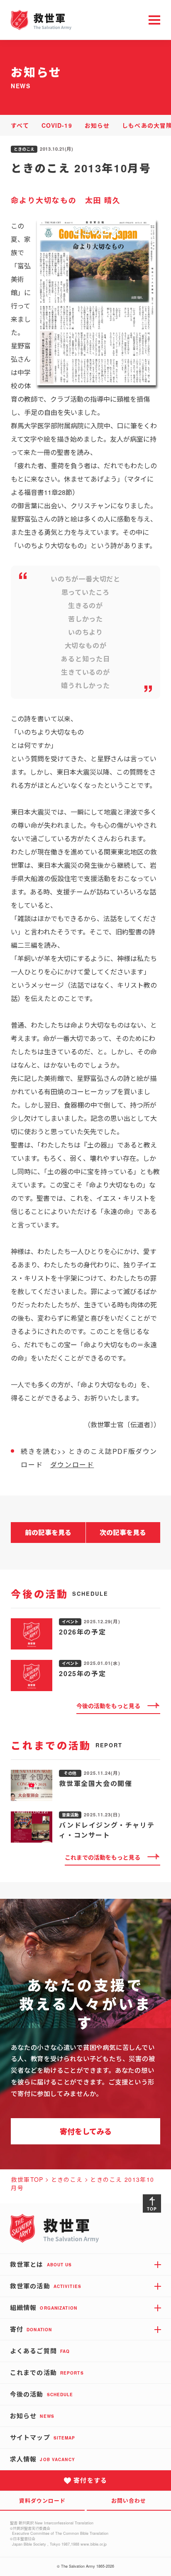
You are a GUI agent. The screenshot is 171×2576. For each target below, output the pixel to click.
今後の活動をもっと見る (108, 1706)
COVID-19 (57, 125)
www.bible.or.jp (94, 2544)
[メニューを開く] (154, 20)
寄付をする (90, 2480)
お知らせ (97, 125)
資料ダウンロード (42, 2500)
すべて (20, 125)
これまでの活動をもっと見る (103, 1857)
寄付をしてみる (86, 2131)
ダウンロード (72, 1464)
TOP (152, 2209)
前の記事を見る (48, 1532)
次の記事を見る (123, 1532)
